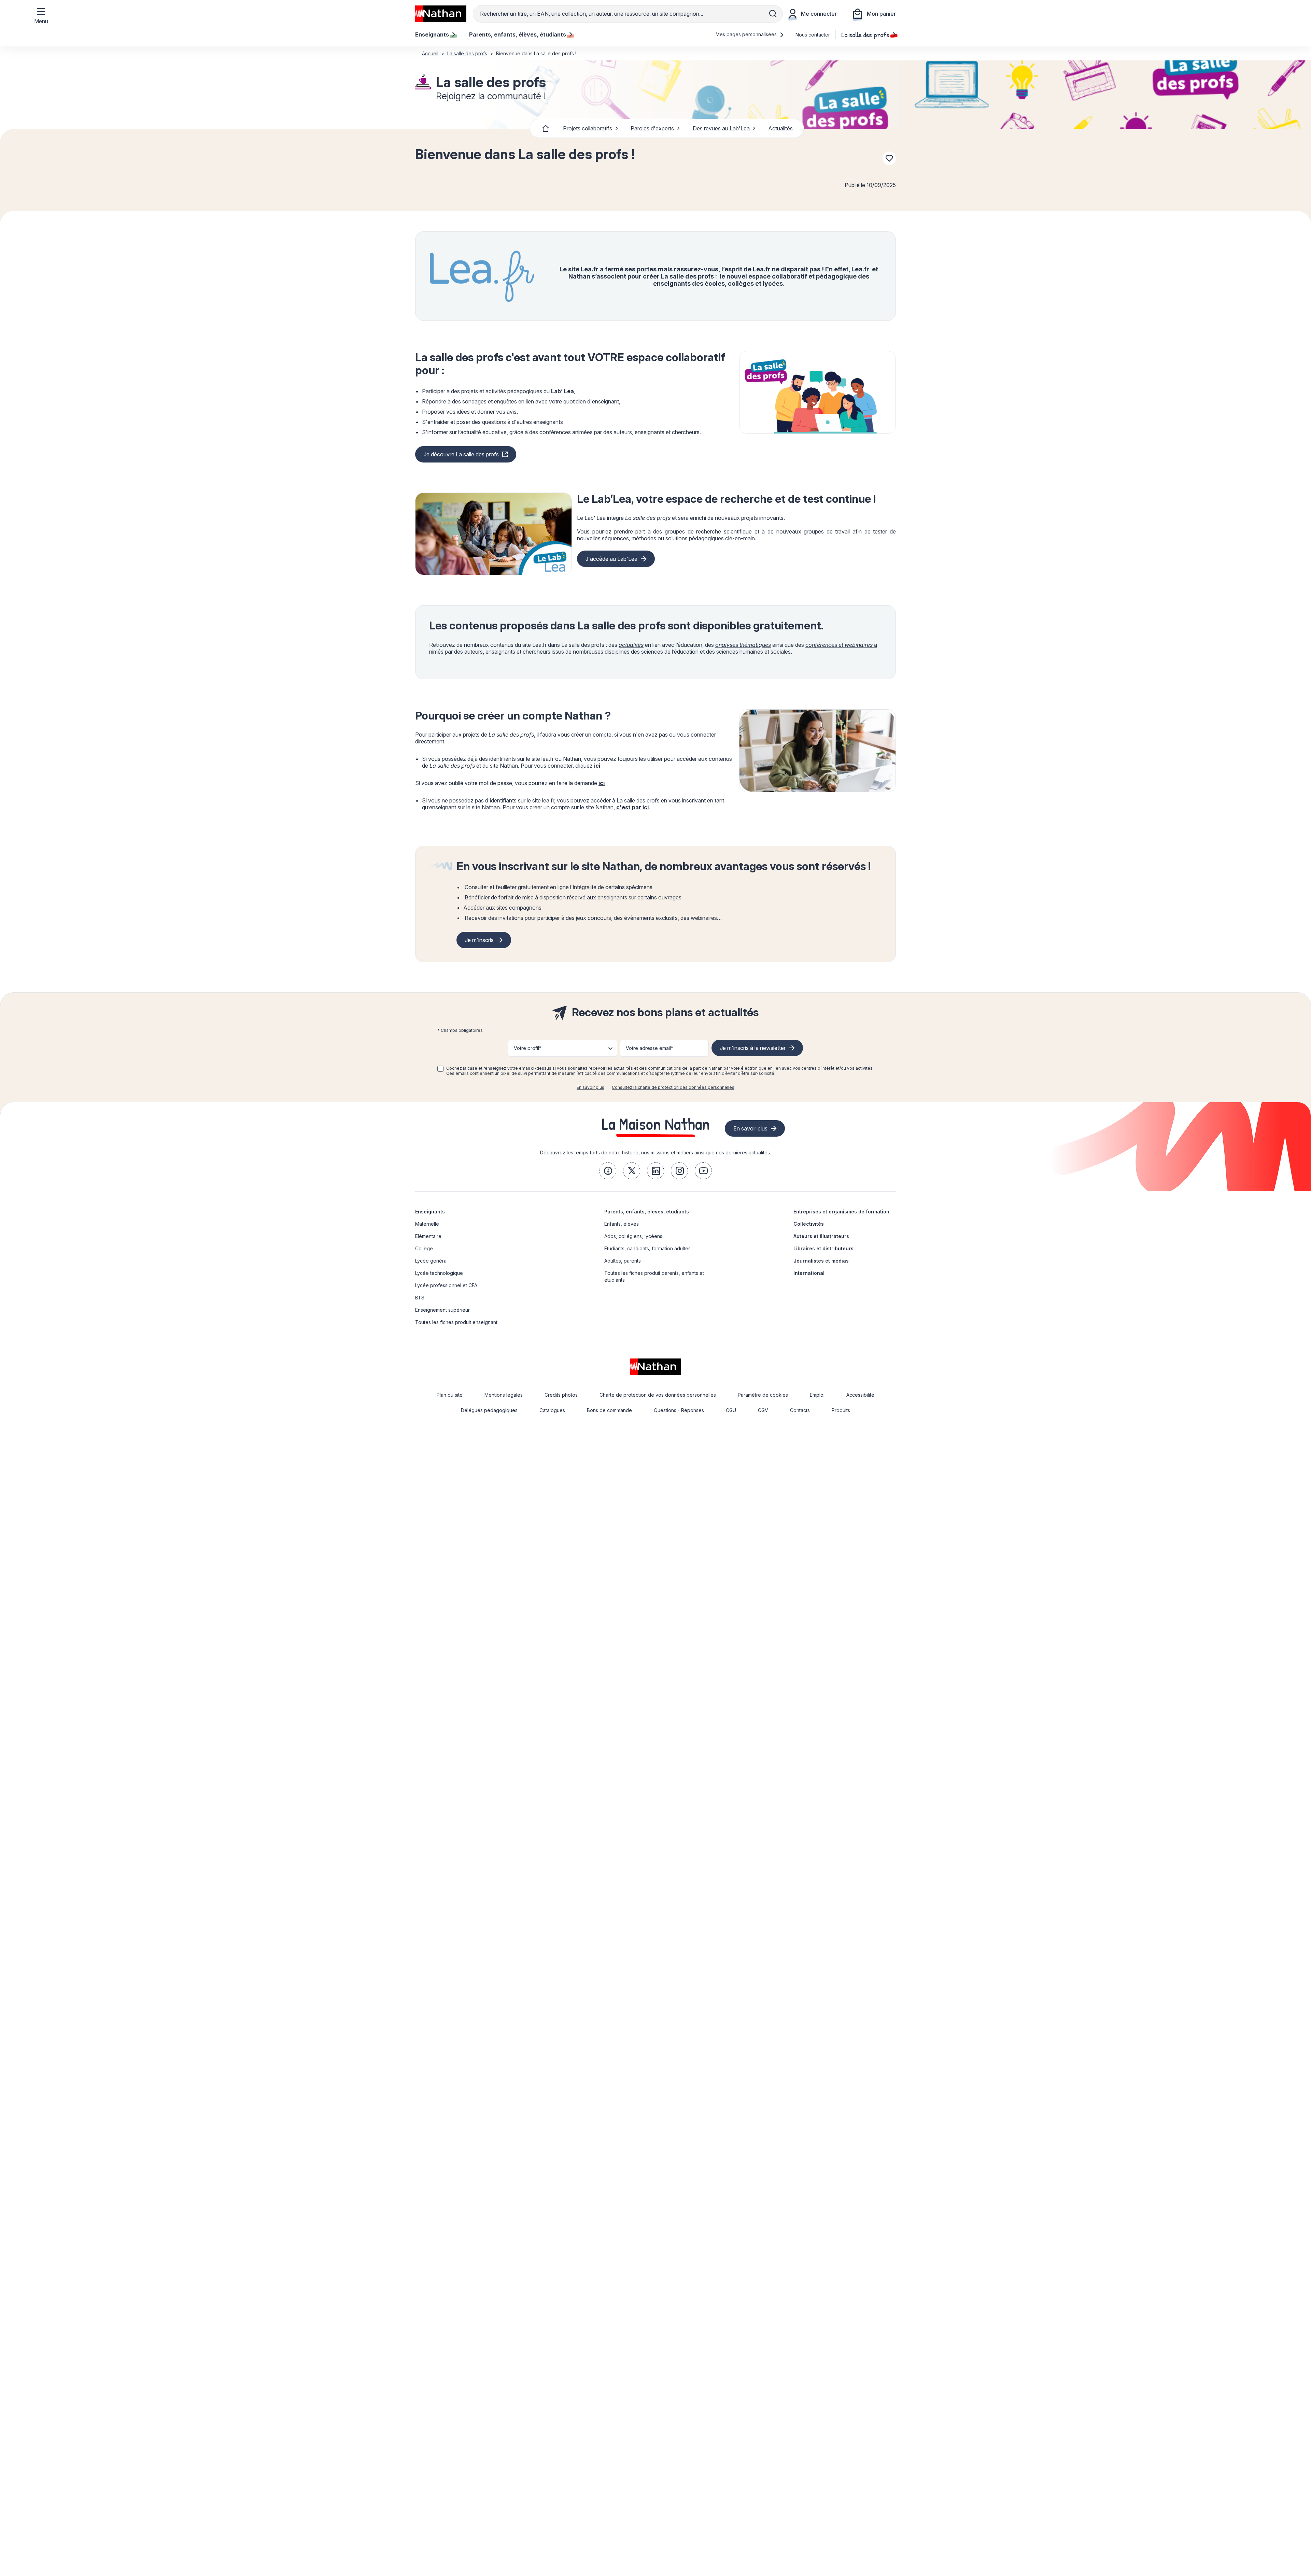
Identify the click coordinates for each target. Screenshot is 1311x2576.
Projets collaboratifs (588, 128)
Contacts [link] (800, 1410)
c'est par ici (632, 807)
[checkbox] (440, 1069)
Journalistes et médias (821, 1261)
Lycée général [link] (431, 1261)
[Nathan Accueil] (441, 14)
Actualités (780, 128)
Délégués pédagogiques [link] (489, 1410)
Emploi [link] (817, 1395)
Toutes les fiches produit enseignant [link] (456, 1322)
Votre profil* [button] (528, 1048)
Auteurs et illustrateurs (821, 1236)
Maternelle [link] (427, 1224)
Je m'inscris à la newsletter (753, 1048)
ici (597, 766)
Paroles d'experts (652, 128)
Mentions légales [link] (504, 1395)
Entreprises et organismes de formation (841, 1212)
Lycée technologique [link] (439, 1273)
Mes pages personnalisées (747, 34)
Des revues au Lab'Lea (721, 128)
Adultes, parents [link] (623, 1261)
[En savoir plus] (817, 392)
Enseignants (430, 1212)
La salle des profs (865, 34)
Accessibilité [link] (860, 1395)
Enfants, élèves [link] (622, 1224)
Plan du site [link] (450, 1395)
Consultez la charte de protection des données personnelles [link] (673, 1087)
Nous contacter (813, 35)
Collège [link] (424, 1248)
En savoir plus (590, 1087)
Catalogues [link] (552, 1410)
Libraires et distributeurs (823, 1248)
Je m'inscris (479, 940)
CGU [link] (731, 1410)
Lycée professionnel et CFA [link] (446, 1285)
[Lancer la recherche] (773, 14)
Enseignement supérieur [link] (442, 1310)
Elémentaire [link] (428, 1236)
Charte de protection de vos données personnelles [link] (658, 1395)
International (809, 1273)
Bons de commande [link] (609, 1410)
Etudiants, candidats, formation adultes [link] (647, 1248)
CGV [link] (763, 1410)
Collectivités (809, 1224)
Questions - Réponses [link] (679, 1410)
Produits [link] (841, 1410)
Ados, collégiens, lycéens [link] (633, 1236)
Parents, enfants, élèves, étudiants (647, 1212)
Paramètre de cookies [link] (763, 1395)
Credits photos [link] (561, 1395)
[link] (608, 1171)
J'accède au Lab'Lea (611, 559)
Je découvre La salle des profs (461, 454)
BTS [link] (420, 1298)
